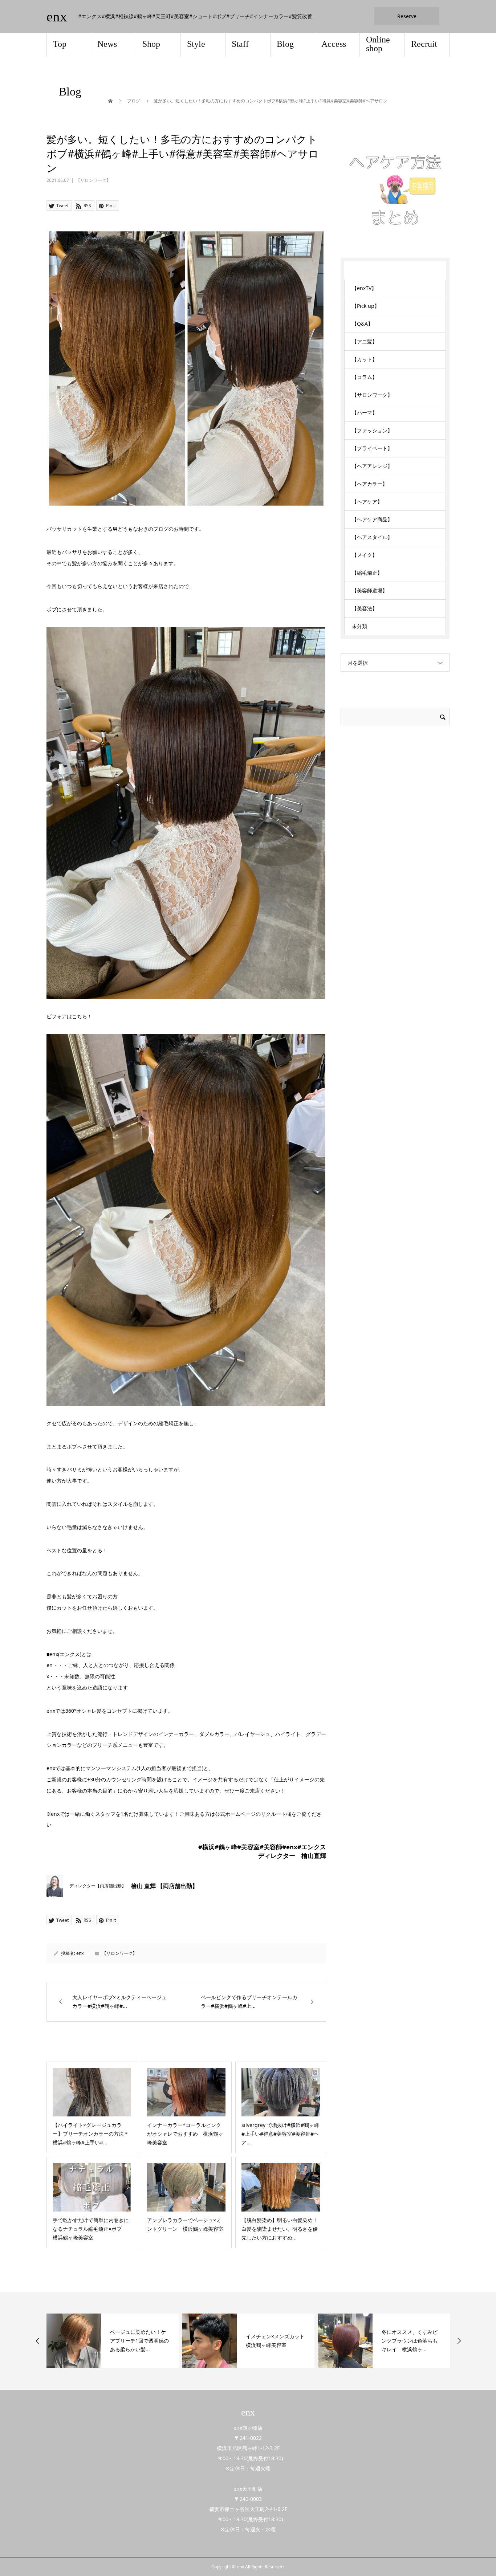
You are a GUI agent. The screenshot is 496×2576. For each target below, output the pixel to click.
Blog (285, 44)
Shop (151, 44)
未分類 (359, 626)
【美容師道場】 (370, 590)
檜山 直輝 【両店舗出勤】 (164, 1886)
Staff (240, 44)
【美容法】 (365, 608)
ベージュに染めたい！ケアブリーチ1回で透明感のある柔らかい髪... (139, 2341)
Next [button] (459, 2341)
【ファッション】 (372, 430)
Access (334, 44)
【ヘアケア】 (367, 502)
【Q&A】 (362, 324)
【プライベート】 (372, 448)
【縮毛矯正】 (367, 573)
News (107, 44)
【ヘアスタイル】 (372, 537)
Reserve (407, 16)
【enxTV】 (364, 288)
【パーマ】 (365, 413)
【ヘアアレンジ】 (372, 466)
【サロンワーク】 (93, 180)
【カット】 (365, 359)
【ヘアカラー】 (370, 484)
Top (60, 44)
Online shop (378, 44)
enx (57, 17)
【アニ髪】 (365, 341)
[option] (113, 2341)
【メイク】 (365, 555)
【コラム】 (365, 377)
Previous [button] (38, 2341)
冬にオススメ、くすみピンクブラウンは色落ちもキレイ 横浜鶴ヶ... (410, 2341)
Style (196, 44)
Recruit (424, 44)
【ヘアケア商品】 (372, 519)
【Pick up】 (366, 306)
